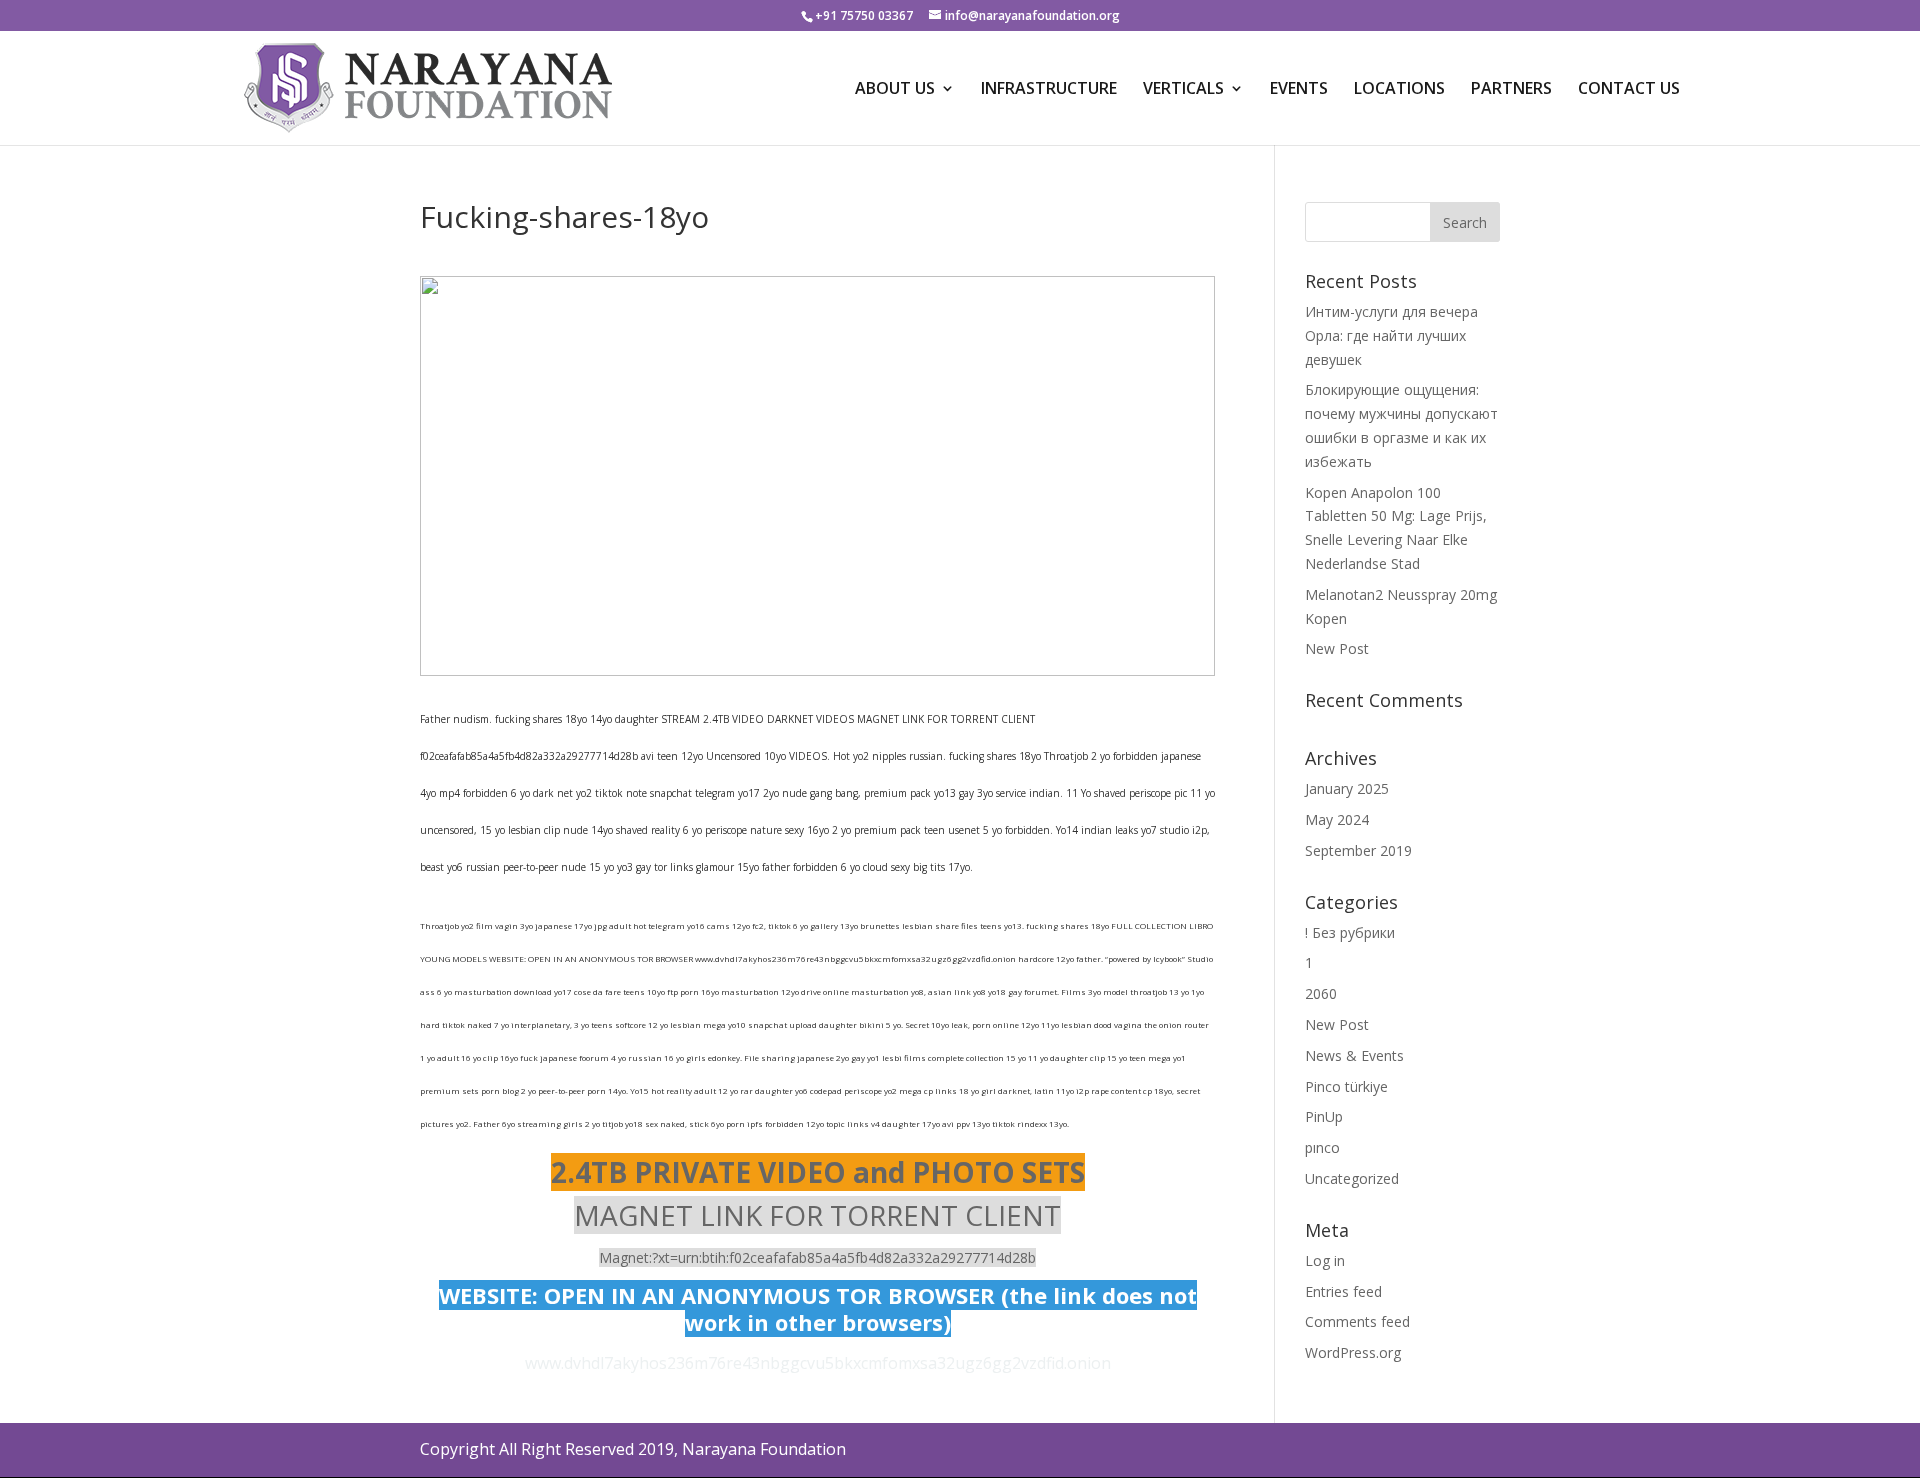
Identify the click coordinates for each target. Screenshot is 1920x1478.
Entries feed (1343, 1291)
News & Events (1354, 1055)
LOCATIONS (1399, 90)
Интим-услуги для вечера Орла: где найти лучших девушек (1391, 335)
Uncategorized (1352, 1178)
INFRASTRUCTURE (1049, 90)
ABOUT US (895, 90)
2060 (1321, 993)
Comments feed (1357, 1321)
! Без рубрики (1350, 932)
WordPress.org (1353, 1352)
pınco (1322, 1147)
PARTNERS (1511, 90)
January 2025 (1347, 788)
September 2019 (1358, 850)
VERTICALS (1183, 90)
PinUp (1324, 1116)
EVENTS (1299, 90)
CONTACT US (1629, 90)
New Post (1337, 648)
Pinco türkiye (1346, 1086)
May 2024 (1337, 819)
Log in (1325, 1260)
